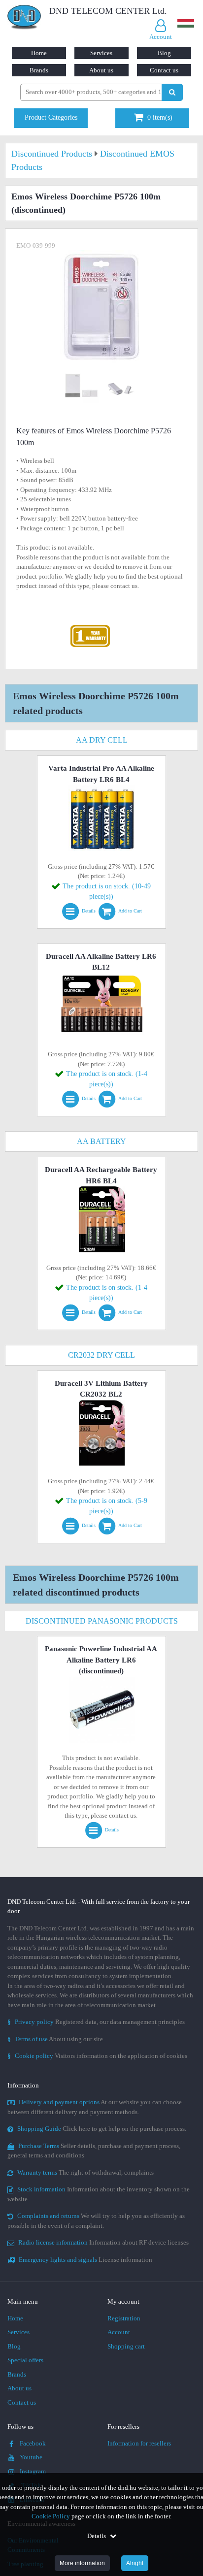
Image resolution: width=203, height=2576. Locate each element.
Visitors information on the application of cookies (97, 2056)
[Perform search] (172, 92)
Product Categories (51, 117)
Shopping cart (126, 2346)
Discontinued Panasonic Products (102, 1621)
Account (119, 2332)
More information (82, 2563)
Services (101, 53)
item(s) (160, 117)
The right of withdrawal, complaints (85, 2172)
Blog (164, 53)
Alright (135, 2563)
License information (85, 2260)
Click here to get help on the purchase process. (102, 2129)
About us (101, 70)
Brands (39, 70)
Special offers (25, 2360)
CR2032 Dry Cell (101, 1355)
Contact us (164, 70)
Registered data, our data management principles (96, 2022)
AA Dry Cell (102, 740)
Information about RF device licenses (103, 2242)
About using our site (55, 2039)
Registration (124, 2318)
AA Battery (101, 1141)
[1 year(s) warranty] (90, 627)
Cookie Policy (51, 2516)
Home (39, 53)
